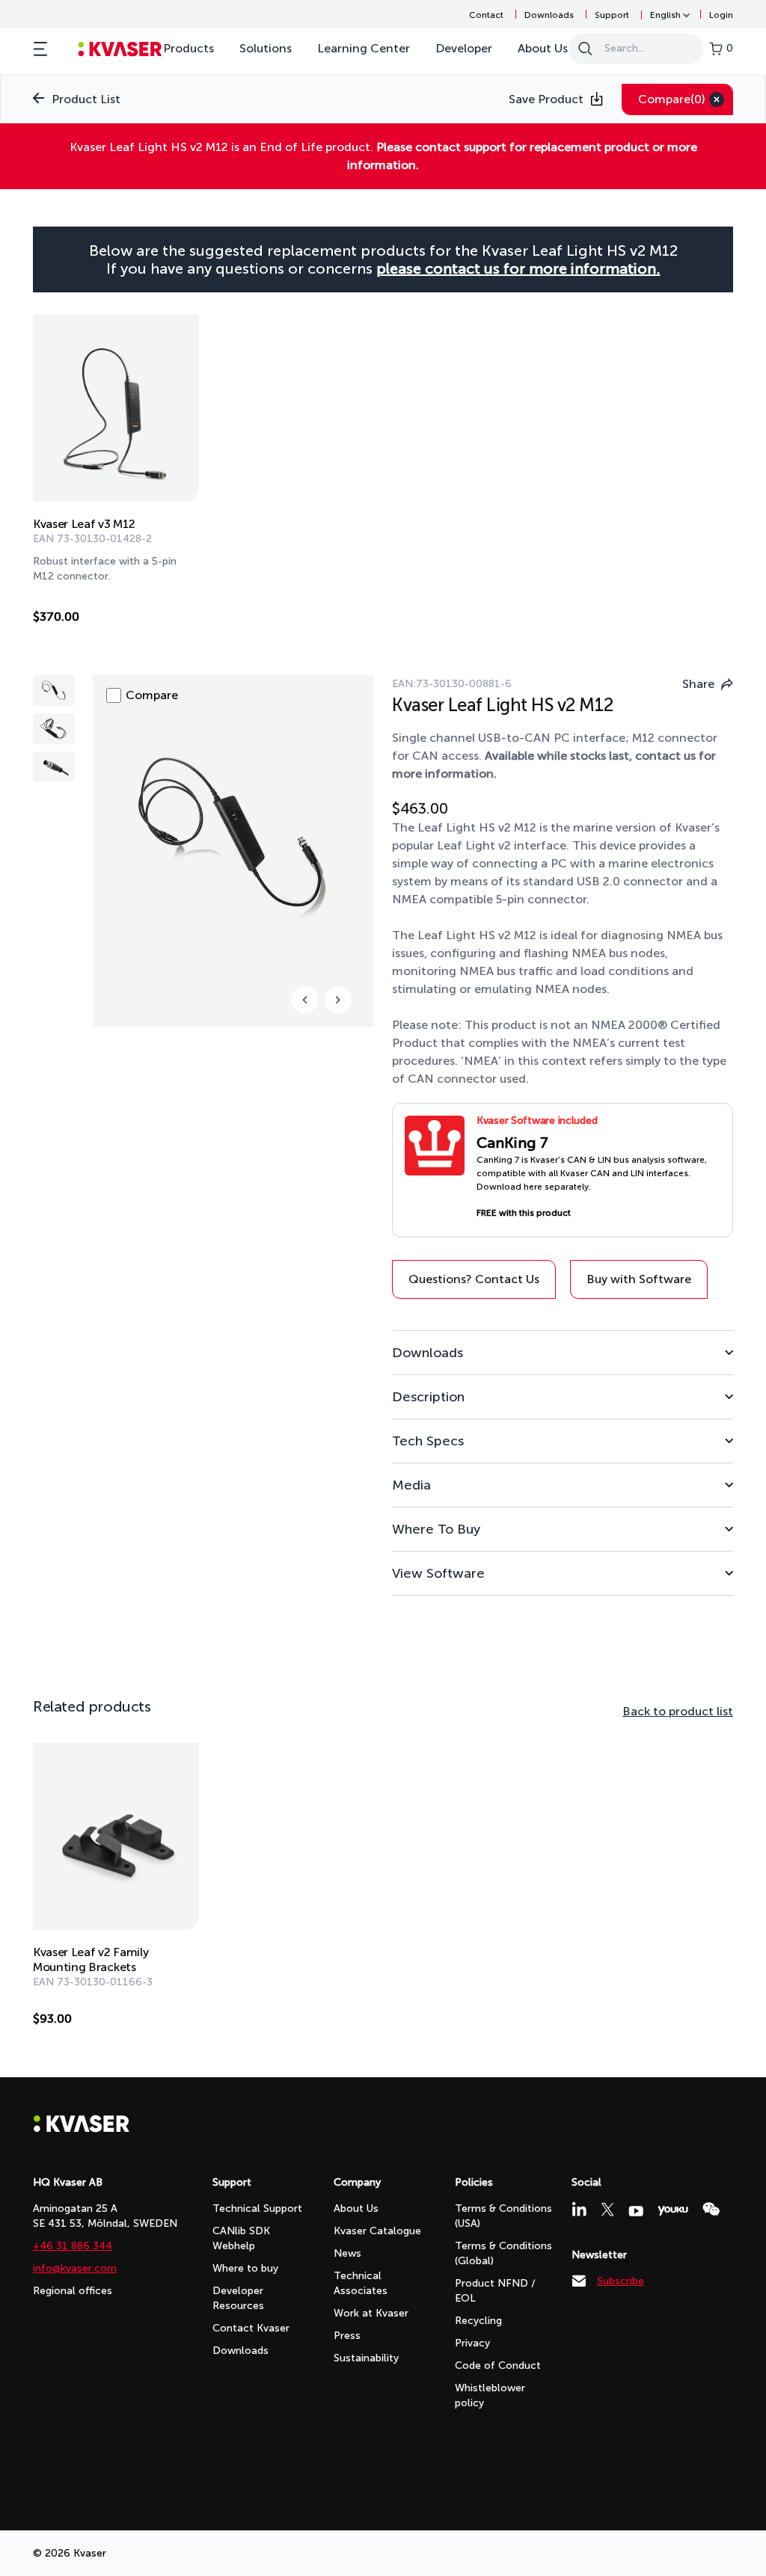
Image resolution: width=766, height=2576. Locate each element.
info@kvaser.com (75, 2268)
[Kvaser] (82, 2128)
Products (189, 48)
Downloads (549, 15)
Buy (172, 620)
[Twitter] (607, 2210)
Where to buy (245, 2268)
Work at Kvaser (371, 2313)
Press (347, 2336)
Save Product (546, 99)
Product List (86, 99)
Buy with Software (639, 1279)
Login (721, 15)
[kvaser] (120, 49)
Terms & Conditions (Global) (503, 2253)
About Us (543, 48)
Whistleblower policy (490, 2395)
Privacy (472, 2343)
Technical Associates (361, 2283)
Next (338, 1000)
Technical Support (257, 2208)
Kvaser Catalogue (377, 2231)
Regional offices (73, 2291)
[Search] (585, 49)
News (347, 2253)
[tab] (563, 1352)
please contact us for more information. (518, 268)
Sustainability (366, 2358)
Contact (486, 15)
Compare (672, 99)
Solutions (266, 48)
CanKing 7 (512, 1143)
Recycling (478, 2321)
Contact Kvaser (251, 2328)
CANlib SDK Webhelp (241, 2238)
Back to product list (678, 1711)
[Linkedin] (579, 2209)
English (665, 15)
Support (612, 15)
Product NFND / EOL (495, 2291)
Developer (464, 48)
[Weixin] (711, 2209)
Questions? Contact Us (474, 1279)
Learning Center (364, 48)
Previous (304, 1000)
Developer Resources (238, 2298)
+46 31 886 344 (73, 2246)
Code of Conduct (498, 2366)
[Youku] (673, 2211)
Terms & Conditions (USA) (503, 2216)
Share (698, 684)
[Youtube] (636, 2211)
